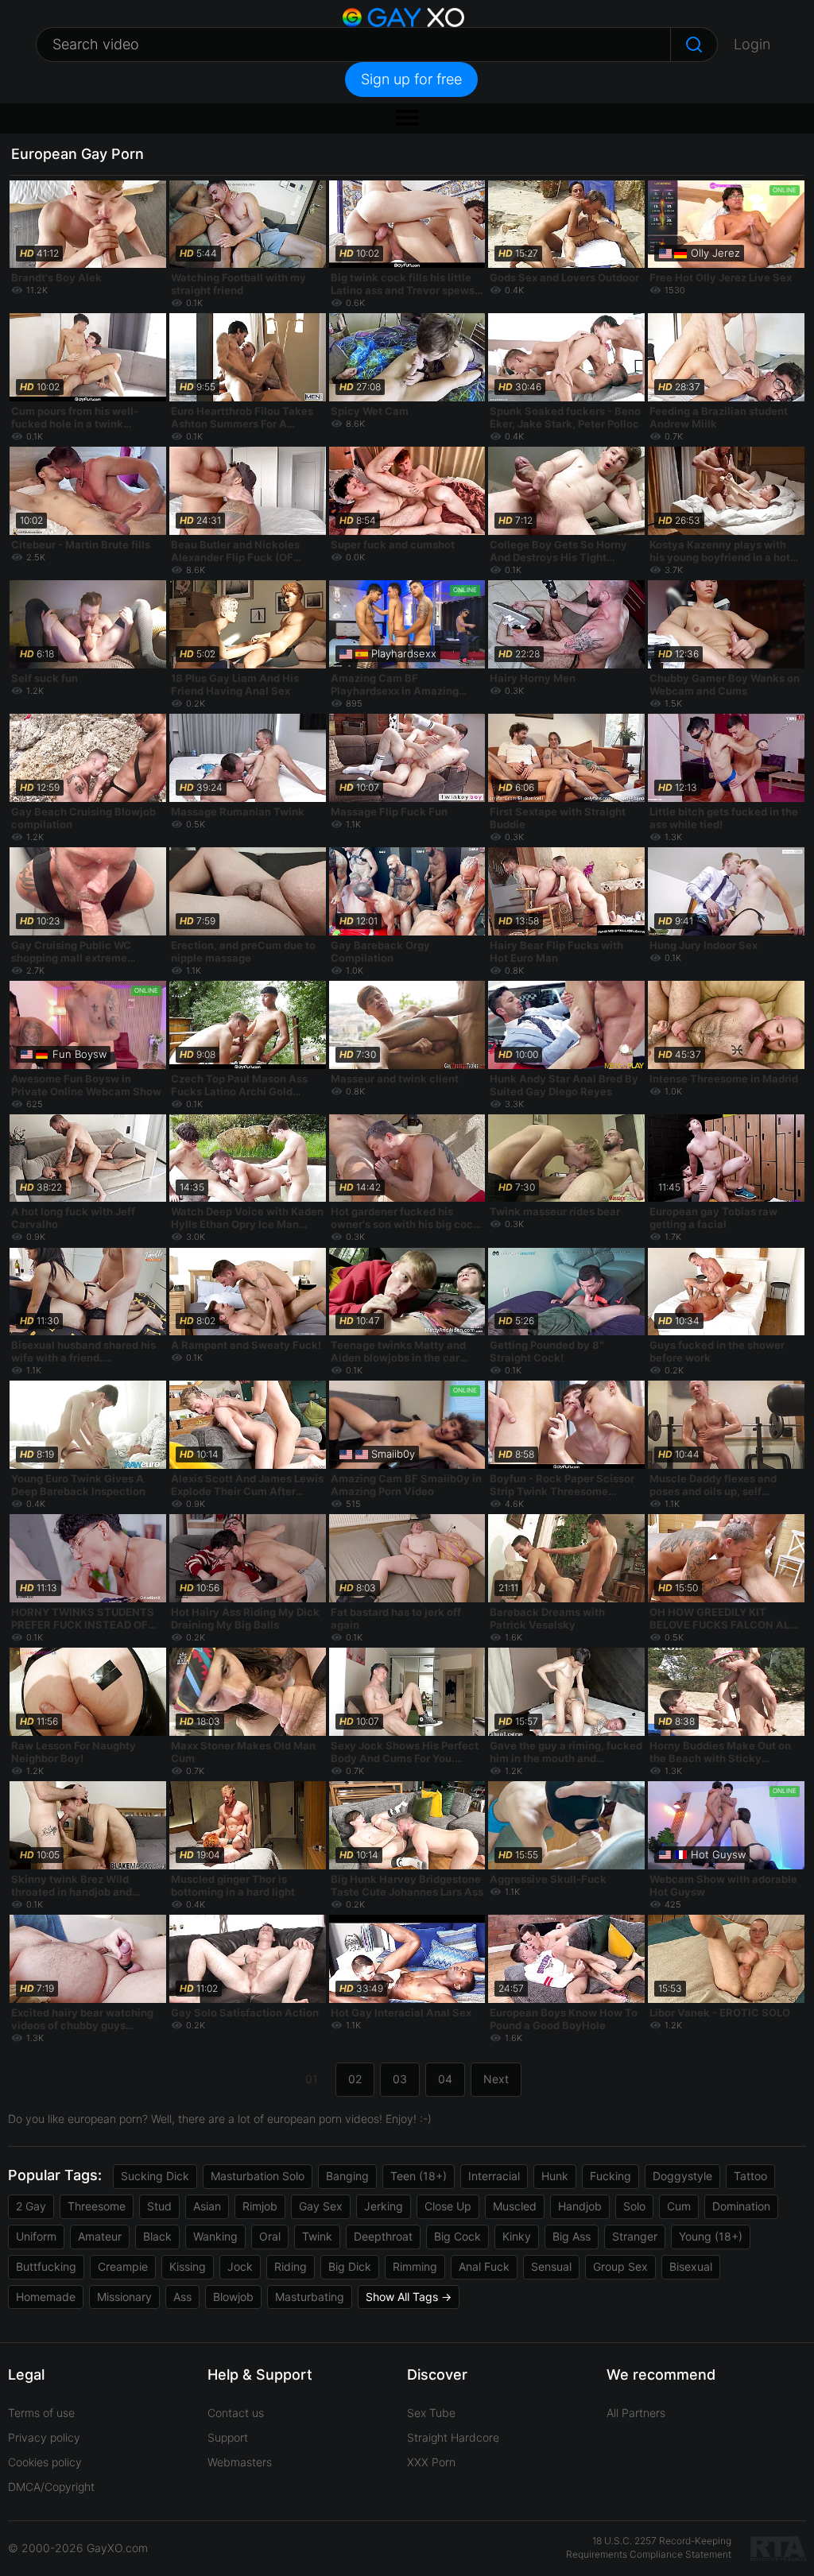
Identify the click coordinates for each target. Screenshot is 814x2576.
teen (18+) (419, 2176)
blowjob (233, 2297)
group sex (620, 2266)
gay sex (321, 2206)
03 (400, 2079)
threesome (97, 2206)
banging (347, 2176)
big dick (350, 2266)
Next (496, 2079)
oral (270, 2236)
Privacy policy (44, 2437)
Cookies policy (45, 2462)
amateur (100, 2236)
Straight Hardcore (453, 2437)
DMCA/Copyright (51, 2487)
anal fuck (484, 2266)
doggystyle (682, 2176)
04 (445, 2079)
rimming (415, 2266)
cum (679, 2206)
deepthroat (383, 2236)
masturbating (310, 2297)
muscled (515, 2206)
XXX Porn (431, 2462)
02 (355, 2079)
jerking (384, 2206)
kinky (517, 2236)
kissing (188, 2266)
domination (741, 2206)
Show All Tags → (409, 2297)
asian (207, 2206)
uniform (36, 2236)
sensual (551, 2266)
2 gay (31, 2206)
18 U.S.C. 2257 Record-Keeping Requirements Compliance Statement (649, 2547)
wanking (215, 2236)
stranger (635, 2236)
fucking (610, 2176)
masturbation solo (258, 2176)
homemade (46, 2297)
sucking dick (155, 2176)
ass (182, 2297)
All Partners (636, 2413)
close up (448, 2206)
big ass (572, 2236)
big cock (457, 2236)
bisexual (691, 2266)
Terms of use (41, 2413)
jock (240, 2266)
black (157, 2236)
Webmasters (240, 2462)
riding (291, 2266)
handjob (580, 2206)
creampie (123, 2266)
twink (317, 2236)
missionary (124, 2297)
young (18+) (711, 2236)
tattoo (750, 2176)
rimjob (260, 2206)
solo (634, 2206)
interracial (494, 2176)
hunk (555, 2176)
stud (159, 2206)
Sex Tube (431, 2413)
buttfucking (46, 2266)
